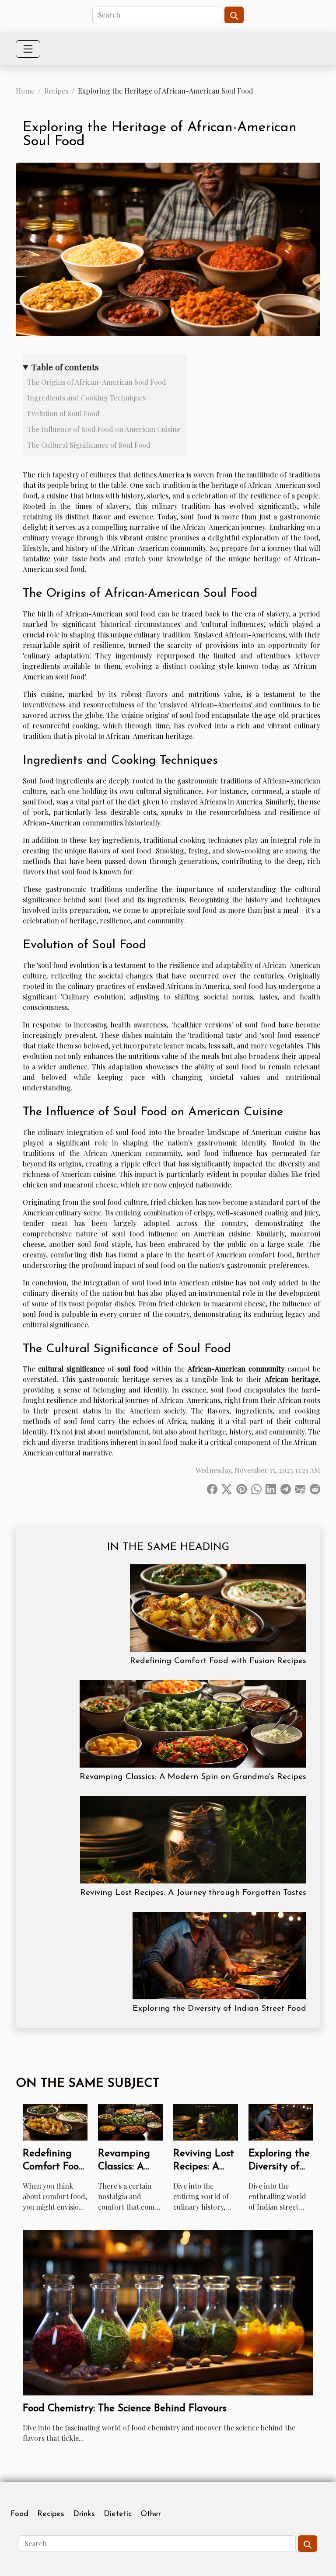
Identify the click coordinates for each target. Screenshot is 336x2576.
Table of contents (65, 367)
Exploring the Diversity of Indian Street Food (219, 2009)
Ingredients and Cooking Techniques (86, 398)
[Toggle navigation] (28, 49)
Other (151, 2514)
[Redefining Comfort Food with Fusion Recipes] (218, 1608)
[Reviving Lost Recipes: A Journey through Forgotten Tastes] (193, 1840)
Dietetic (118, 2514)
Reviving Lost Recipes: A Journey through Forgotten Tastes (193, 1893)
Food (19, 2514)
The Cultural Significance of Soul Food (89, 445)
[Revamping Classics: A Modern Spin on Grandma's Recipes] (193, 1724)
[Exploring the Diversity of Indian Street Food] (219, 1956)
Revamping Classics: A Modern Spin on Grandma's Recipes (193, 1777)
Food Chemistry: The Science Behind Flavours (125, 2409)
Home (25, 91)
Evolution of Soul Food (63, 413)
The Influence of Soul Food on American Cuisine (104, 429)
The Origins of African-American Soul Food (97, 382)
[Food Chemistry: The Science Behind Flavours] (168, 2312)
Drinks (84, 2514)
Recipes (56, 91)
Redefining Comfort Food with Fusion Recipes (218, 1661)
